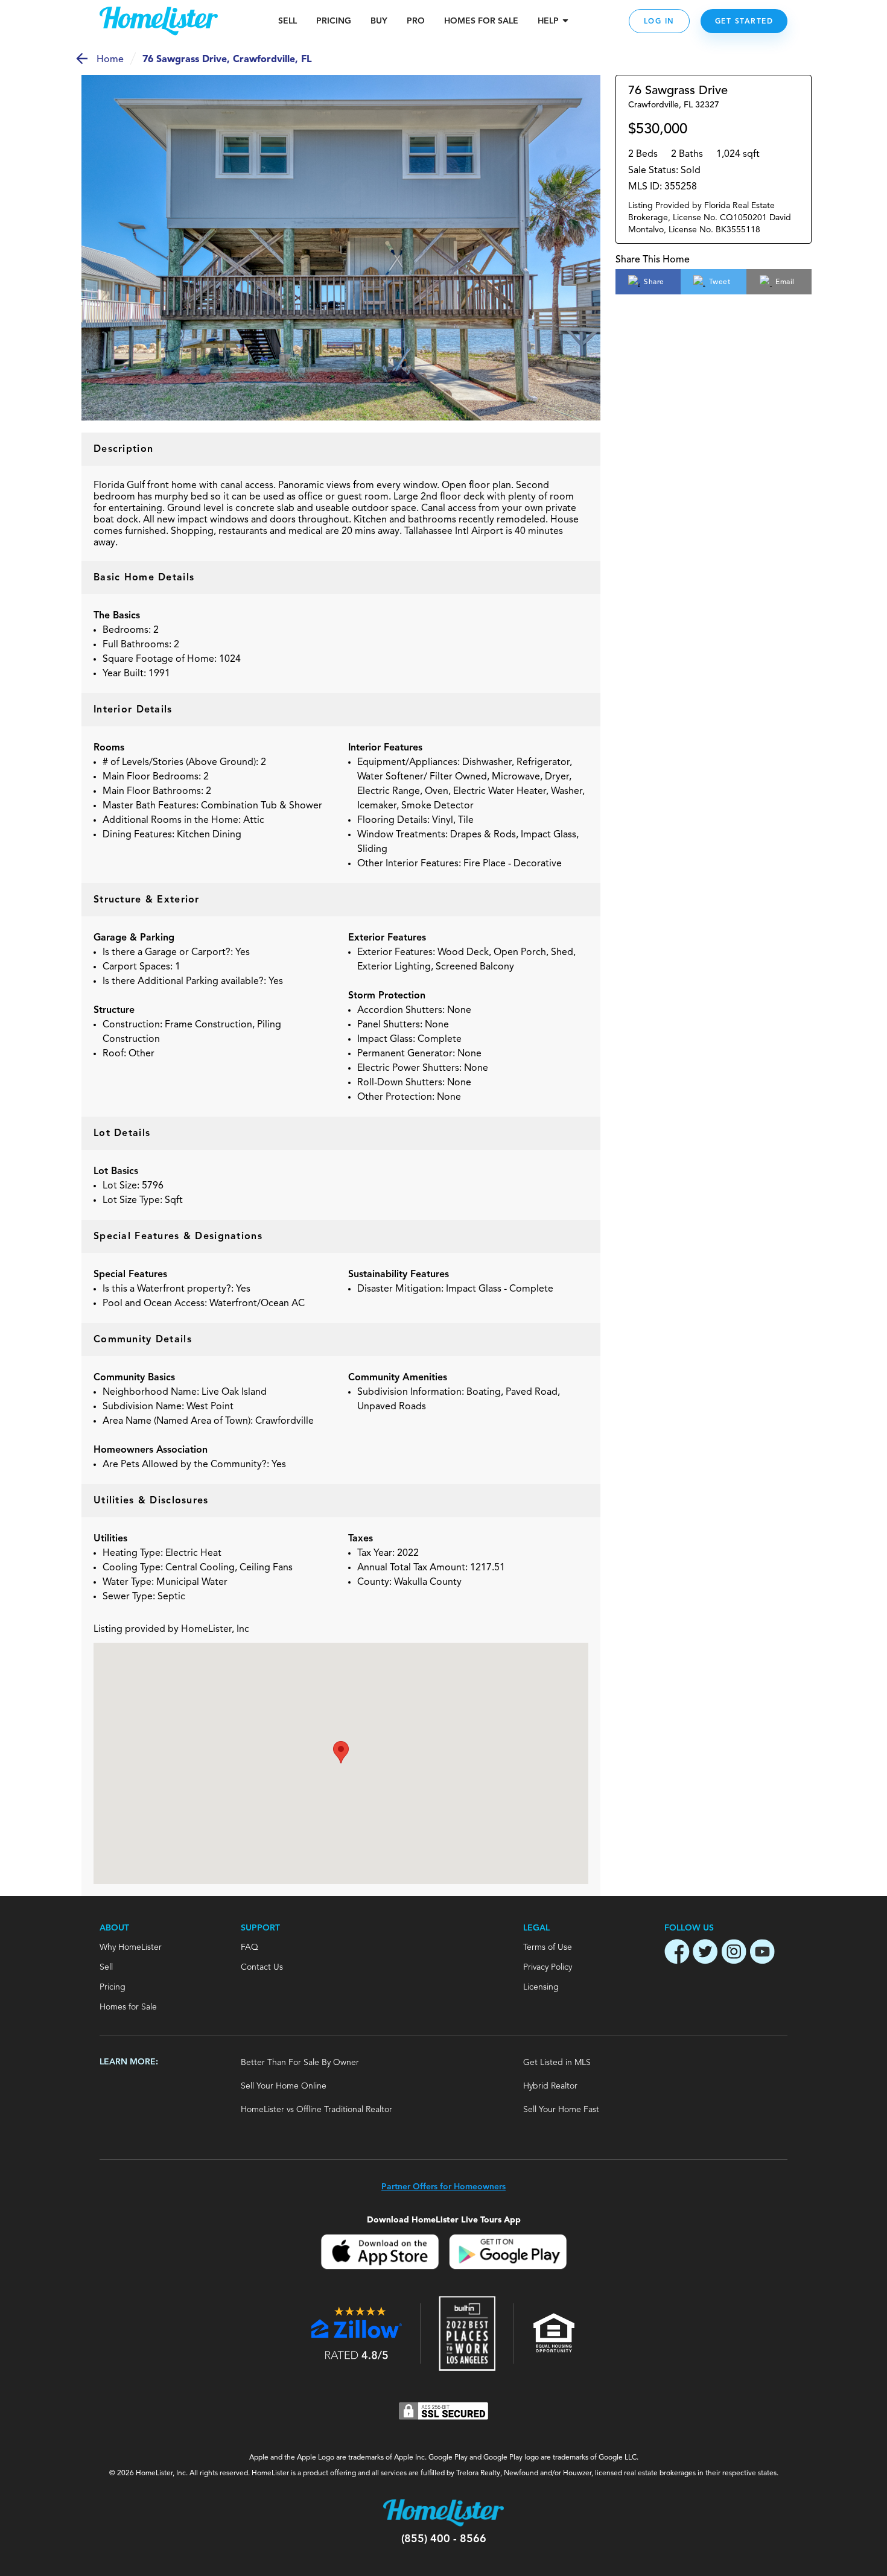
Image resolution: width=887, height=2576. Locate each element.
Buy (379, 21)
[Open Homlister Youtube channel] (762, 1953)
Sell (288, 21)
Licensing (541, 1987)
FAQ (250, 1947)
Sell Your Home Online (284, 2086)
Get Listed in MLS (557, 2063)
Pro (416, 21)
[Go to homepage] (159, 21)
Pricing (334, 21)
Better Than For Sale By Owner (300, 2063)
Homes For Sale (481, 21)
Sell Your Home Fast (561, 2110)
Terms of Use (548, 1947)
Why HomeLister (131, 1947)
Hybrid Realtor (550, 2086)
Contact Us (262, 1967)
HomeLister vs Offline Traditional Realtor (316, 2110)
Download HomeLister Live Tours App (444, 2220)
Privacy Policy (548, 1967)
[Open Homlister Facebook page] (677, 1953)
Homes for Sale (128, 2007)
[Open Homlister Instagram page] (734, 1953)
